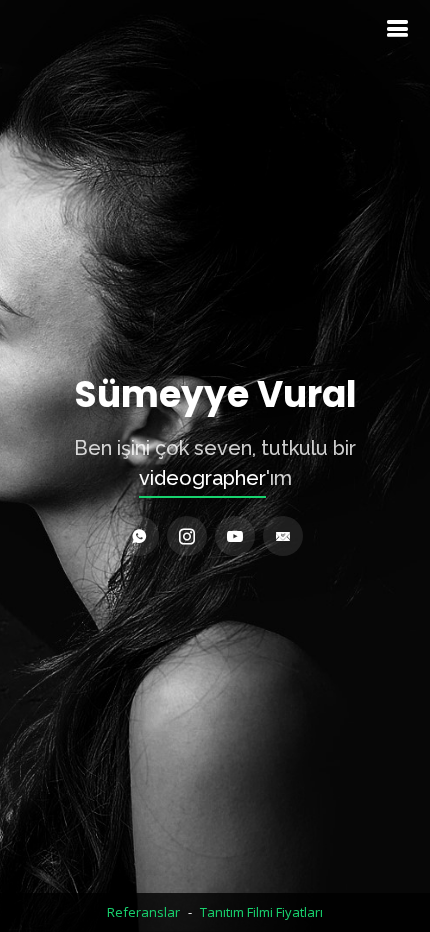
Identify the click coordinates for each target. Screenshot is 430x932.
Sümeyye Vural (215, 395)
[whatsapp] (139, 536)
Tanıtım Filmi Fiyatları (261, 912)
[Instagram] (187, 536)
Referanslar (143, 912)
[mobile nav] (397, 28)
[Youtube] (235, 536)
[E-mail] (283, 536)
